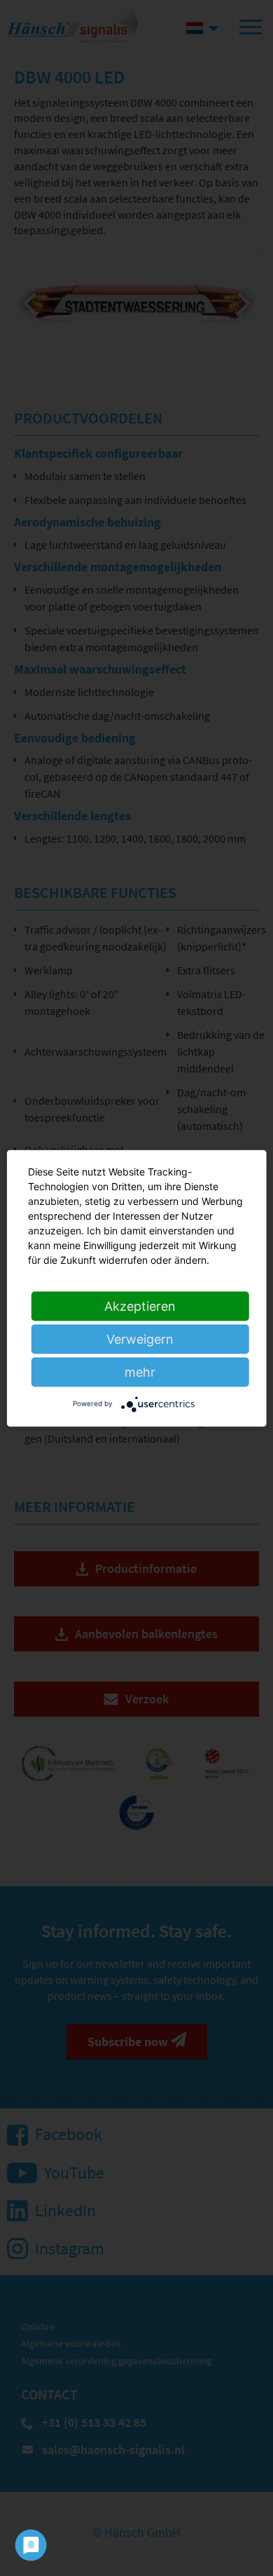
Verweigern (140, 1338)
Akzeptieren (140, 1306)
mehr (140, 1371)
